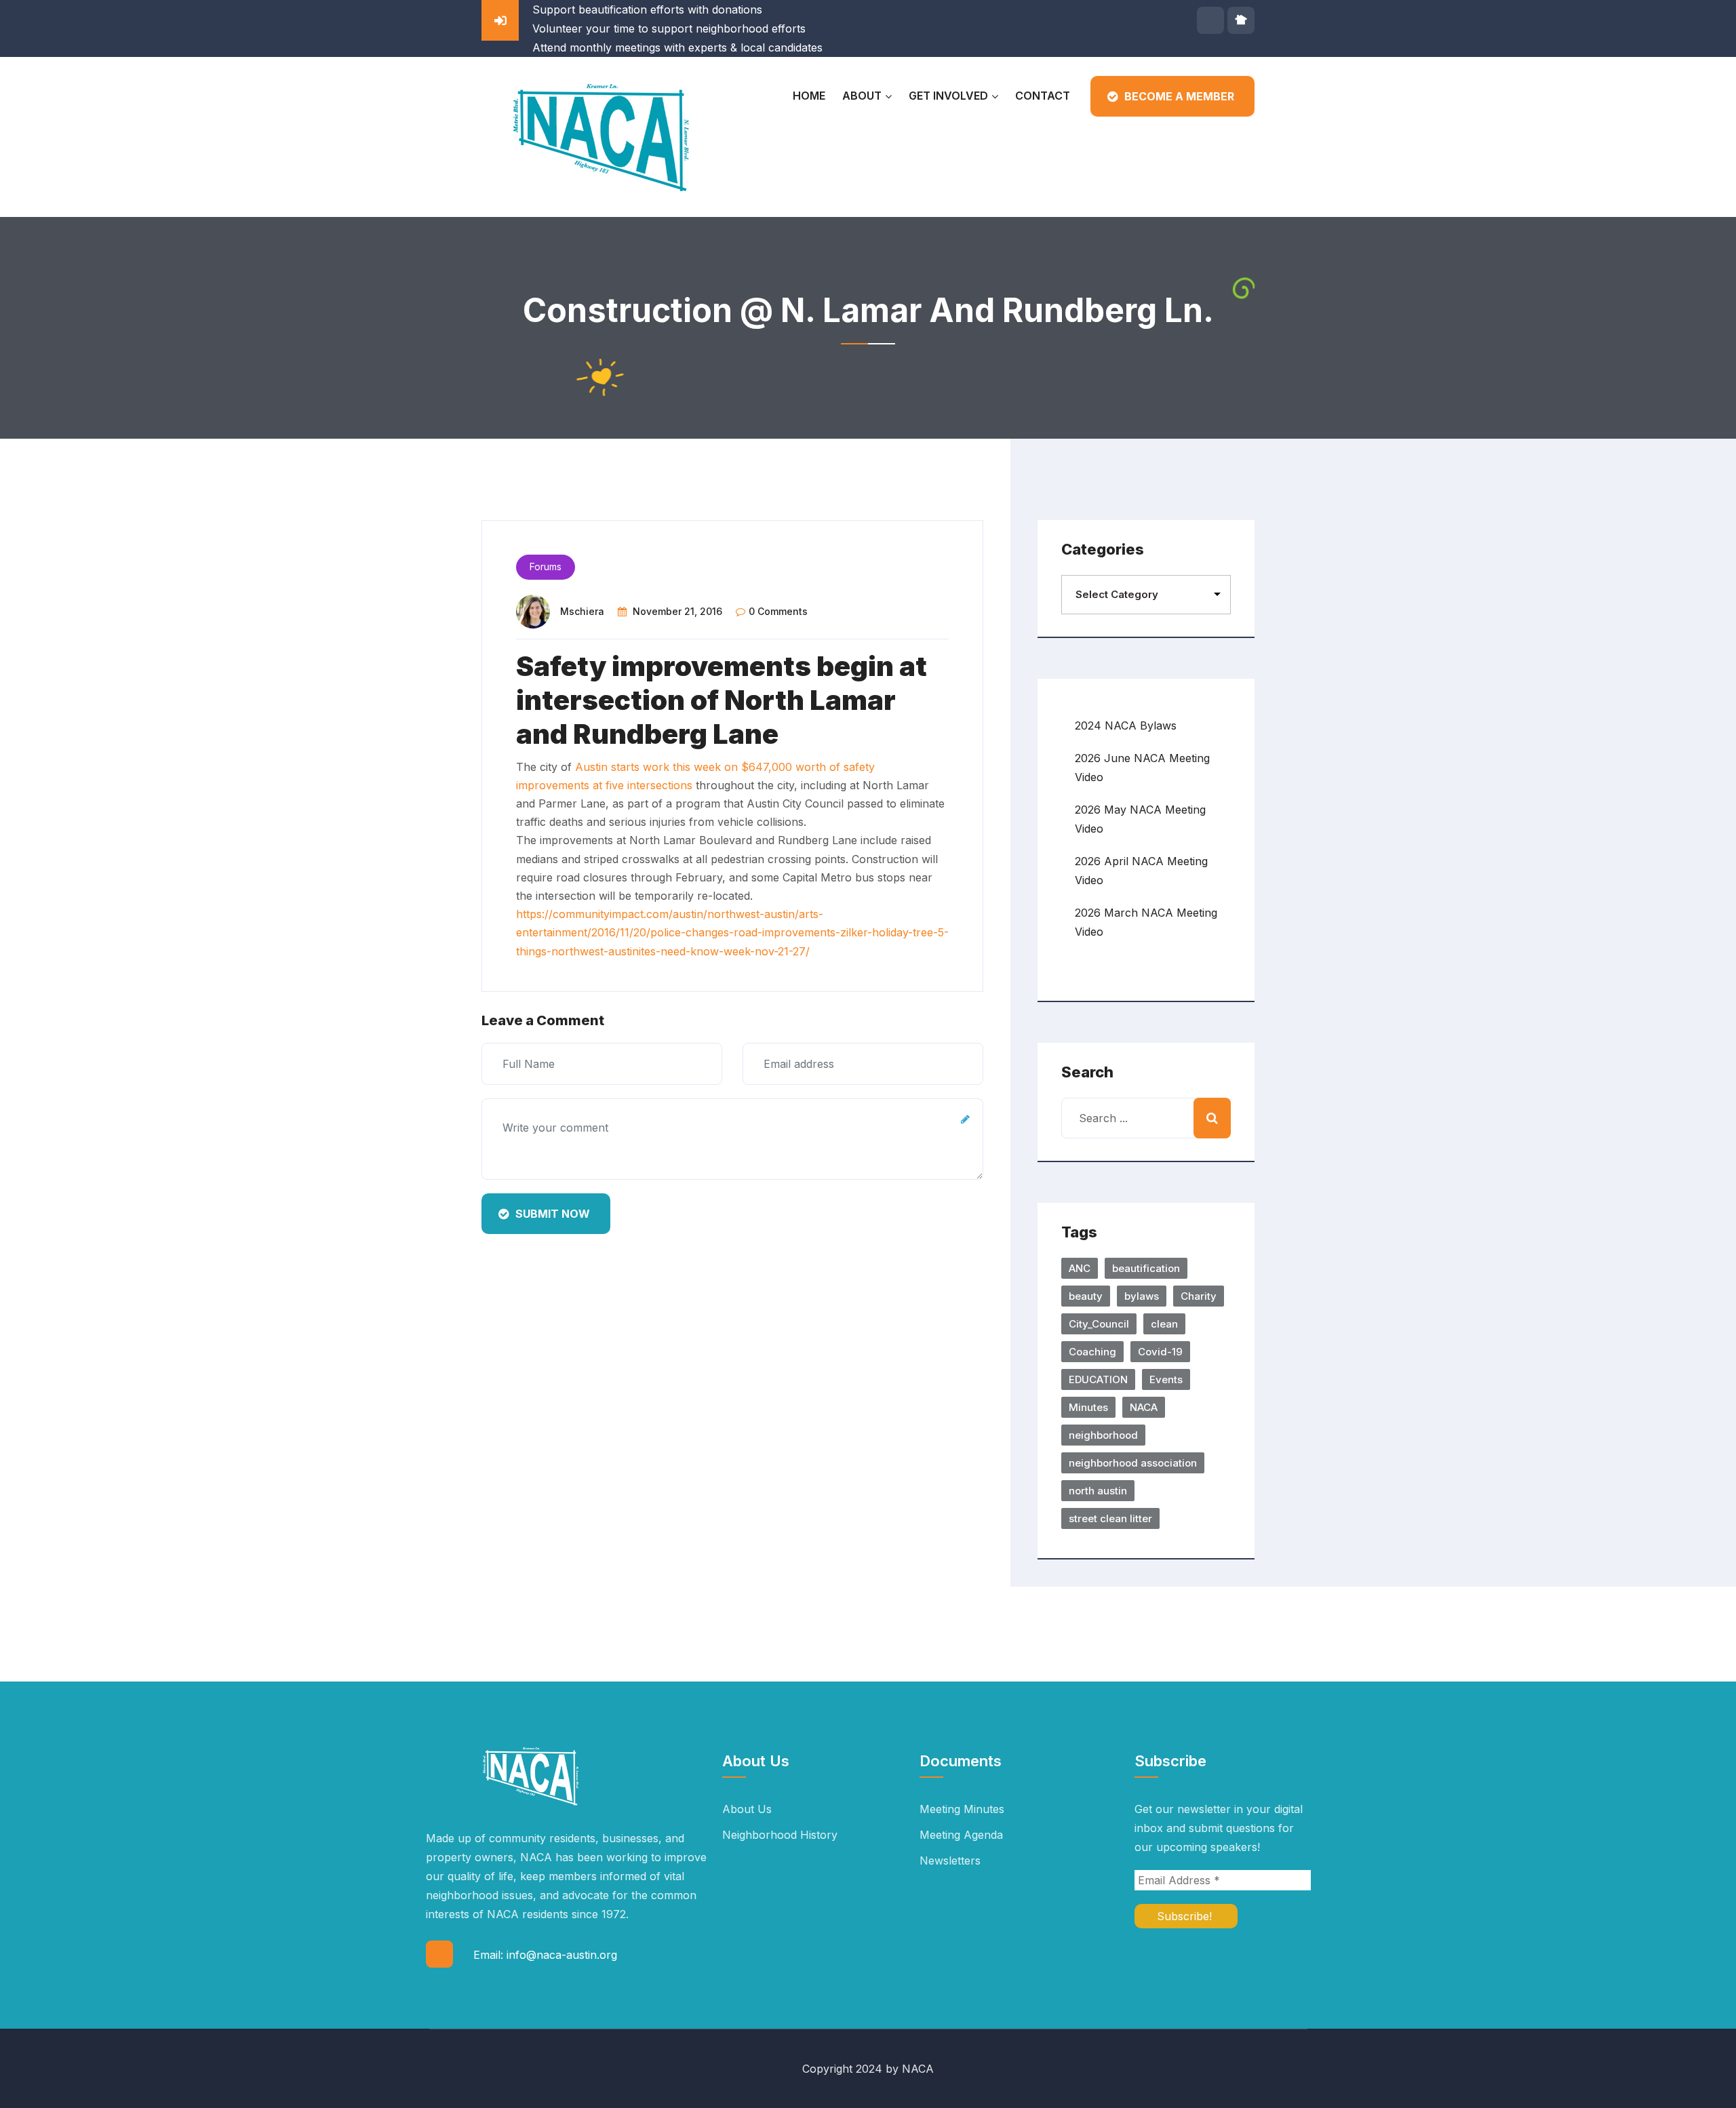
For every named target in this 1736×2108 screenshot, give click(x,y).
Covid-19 (1160, 1352)
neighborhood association (1133, 1463)
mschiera (582, 611)
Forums (546, 566)
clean (1164, 1324)
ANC (1080, 1268)
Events (1166, 1379)
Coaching (1092, 1352)
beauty (1086, 1296)
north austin (1098, 1491)
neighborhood (1103, 1435)
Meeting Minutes (962, 1809)
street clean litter (1110, 1518)
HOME (809, 96)
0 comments (778, 611)
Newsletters (950, 1861)
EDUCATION (1098, 1379)
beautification (1146, 1268)
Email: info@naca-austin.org (545, 1955)
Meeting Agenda (961, 1835)
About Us (747, 1809)
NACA (1144, 1407)
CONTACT (1043, 96)
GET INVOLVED (948, 96)
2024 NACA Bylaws (1126, 725)
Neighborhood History (780, 1835)
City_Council (1099, 1324)
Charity (1199, 1296)
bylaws (1142, 1296)
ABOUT (862, 96)
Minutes (1088, 1407)
